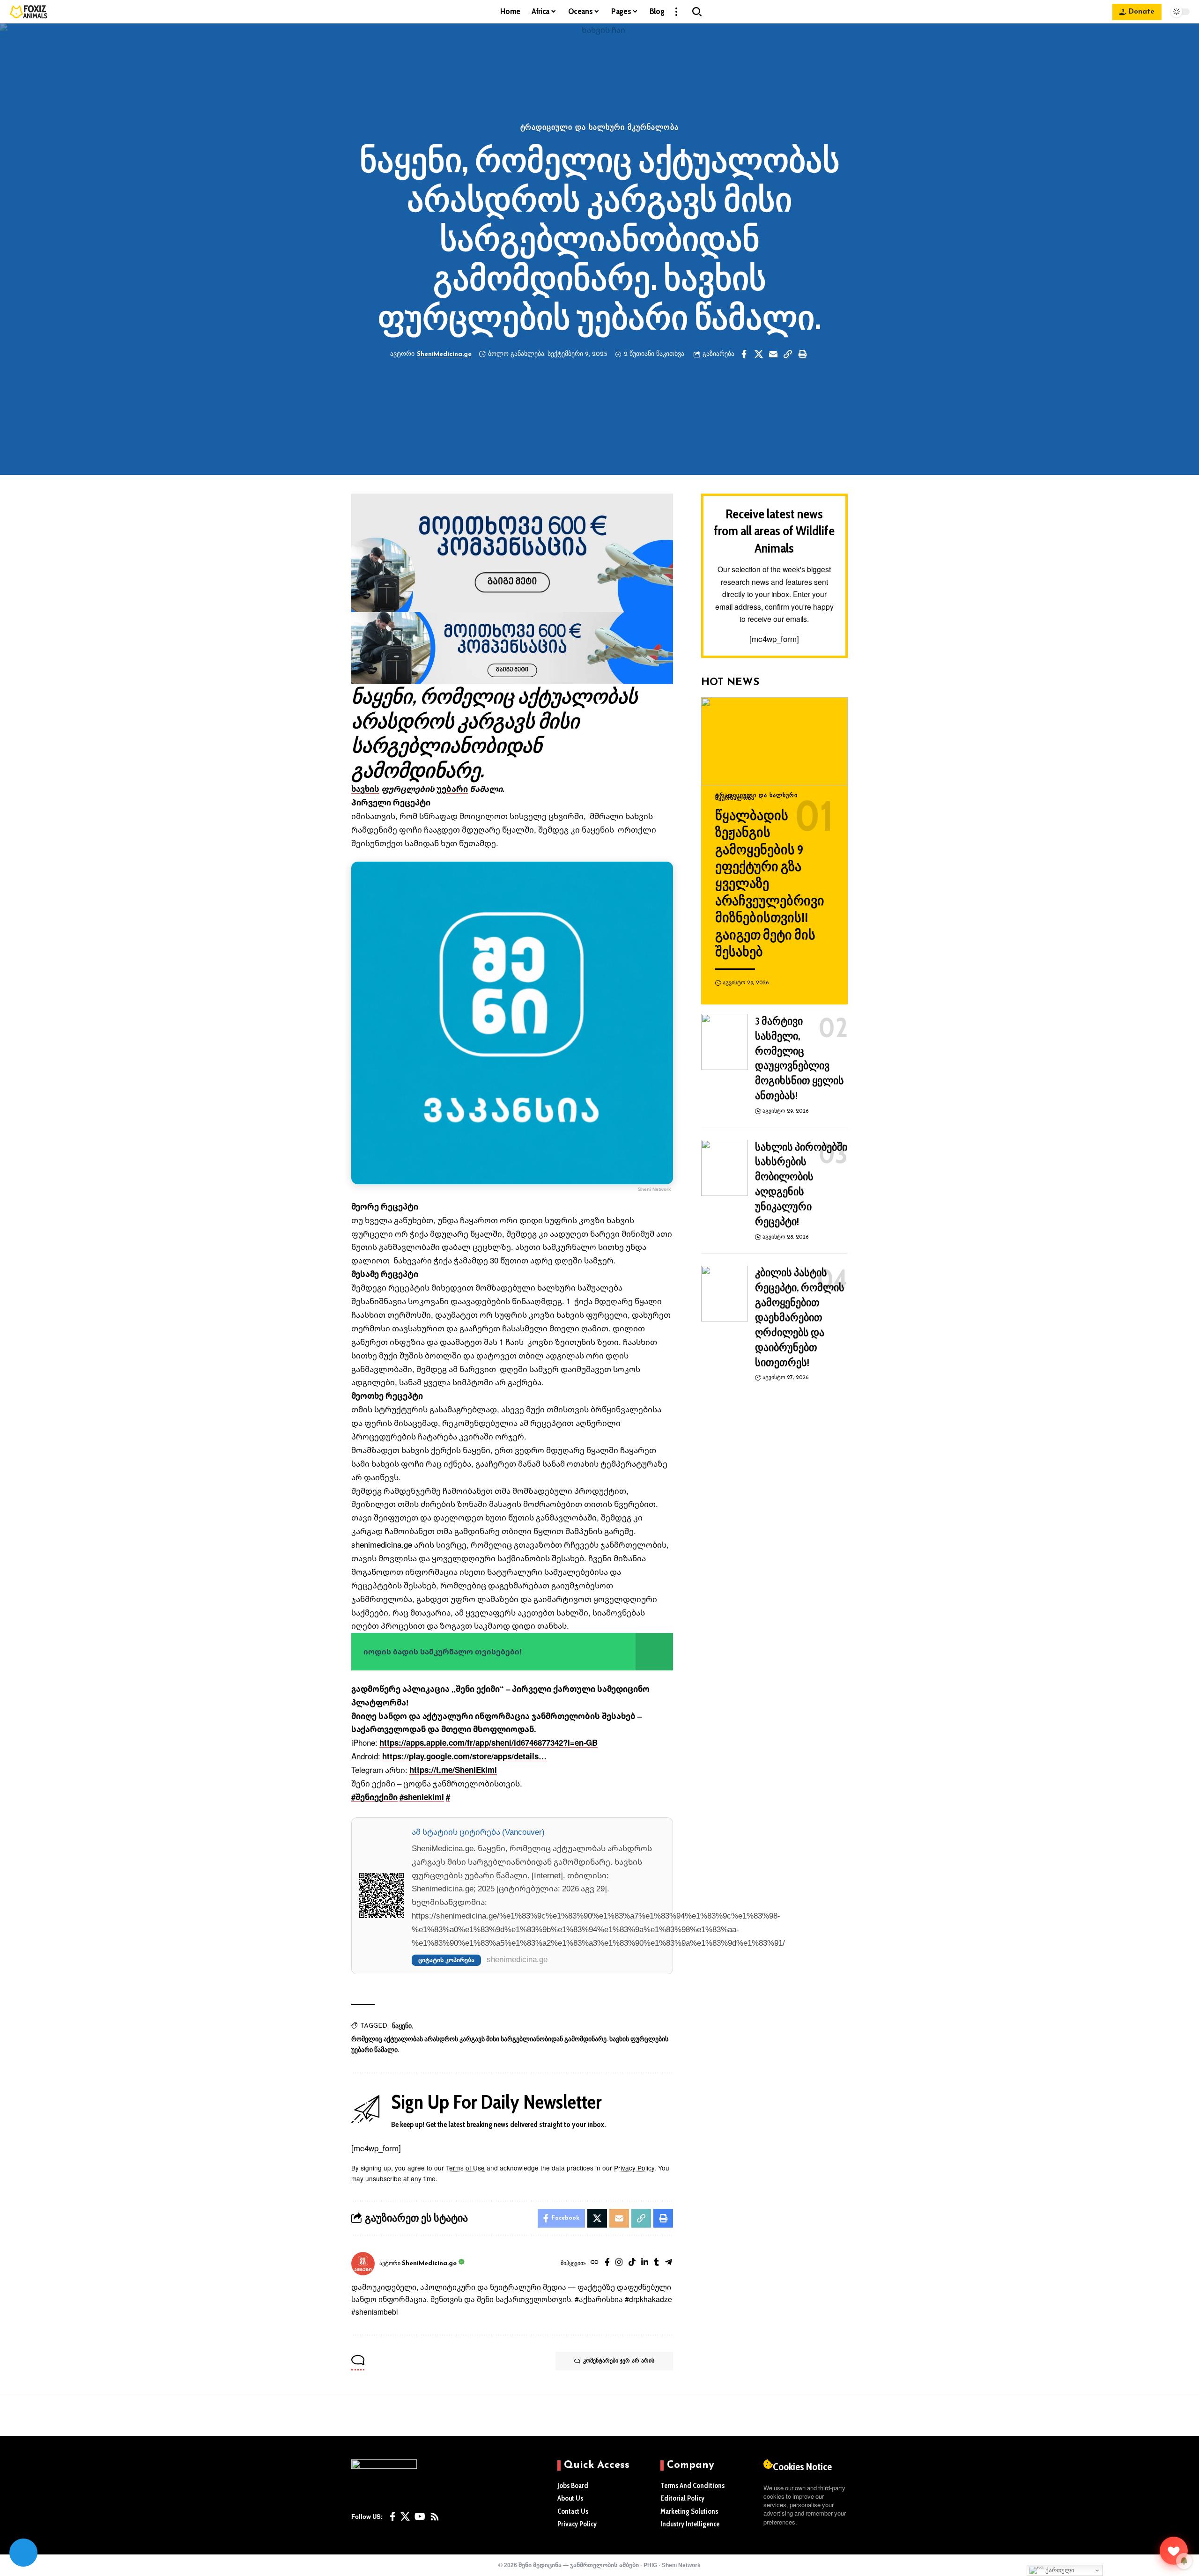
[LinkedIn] (645, 2263)
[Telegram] (669, 2263)
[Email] (773, 354)
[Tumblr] (656, 2263)
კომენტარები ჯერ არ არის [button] (619, 2361)
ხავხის (365, 789)
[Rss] (435, 2517)
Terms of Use (465, 2168)
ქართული (1059, 2570)
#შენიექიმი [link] (374, 1797)
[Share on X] (759, 354)
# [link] (448, 1797)
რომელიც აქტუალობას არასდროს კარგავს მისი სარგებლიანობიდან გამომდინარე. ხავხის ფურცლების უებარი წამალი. (510, 2045)
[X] (405, 2517)
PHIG (650, 2565)
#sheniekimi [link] (422, 1797)
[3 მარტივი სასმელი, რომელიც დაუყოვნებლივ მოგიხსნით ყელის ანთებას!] (725, 1042)
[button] (676, 12)
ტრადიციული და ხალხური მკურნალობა (600, 128)
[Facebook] (607, 2263)
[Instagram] (619, 2263)
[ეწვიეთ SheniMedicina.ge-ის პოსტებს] (363, 2264)
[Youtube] (420, 2517)
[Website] (595, 2263)
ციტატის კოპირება (446, 1960)
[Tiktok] (632, 2263)
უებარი (452, 789)
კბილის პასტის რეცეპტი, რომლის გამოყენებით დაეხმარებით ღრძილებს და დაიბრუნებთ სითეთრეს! (800, 1318)
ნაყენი (402, 2026)
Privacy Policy (634, 2168)
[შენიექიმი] (1174, 2551)
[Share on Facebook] (744, 354)
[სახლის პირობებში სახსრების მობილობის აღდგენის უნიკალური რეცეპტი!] (725, 1168)
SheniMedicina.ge (444, 354)
